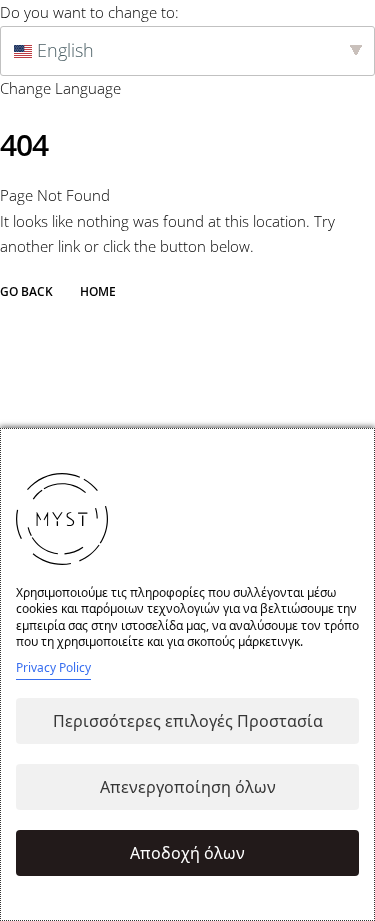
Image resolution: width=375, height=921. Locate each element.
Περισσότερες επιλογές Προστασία (188, 721)
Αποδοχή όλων (187, 853)
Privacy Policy (53, 667)
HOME (98, 292)
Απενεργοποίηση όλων (188, 787)
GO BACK (26, 292)
